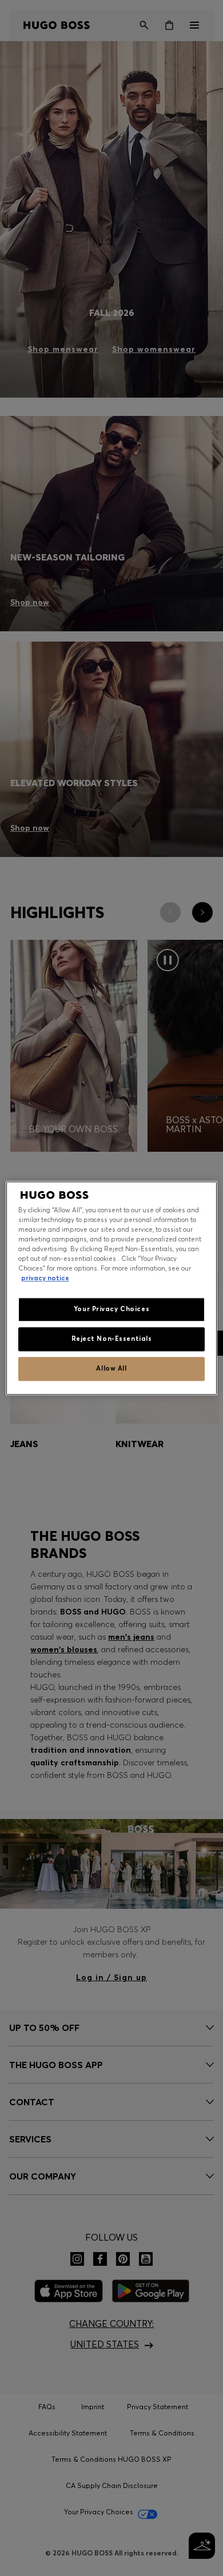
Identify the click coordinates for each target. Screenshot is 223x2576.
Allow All (111, 1368)
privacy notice (45, 1278)
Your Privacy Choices (111, 1309)
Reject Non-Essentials (112, 1339)
